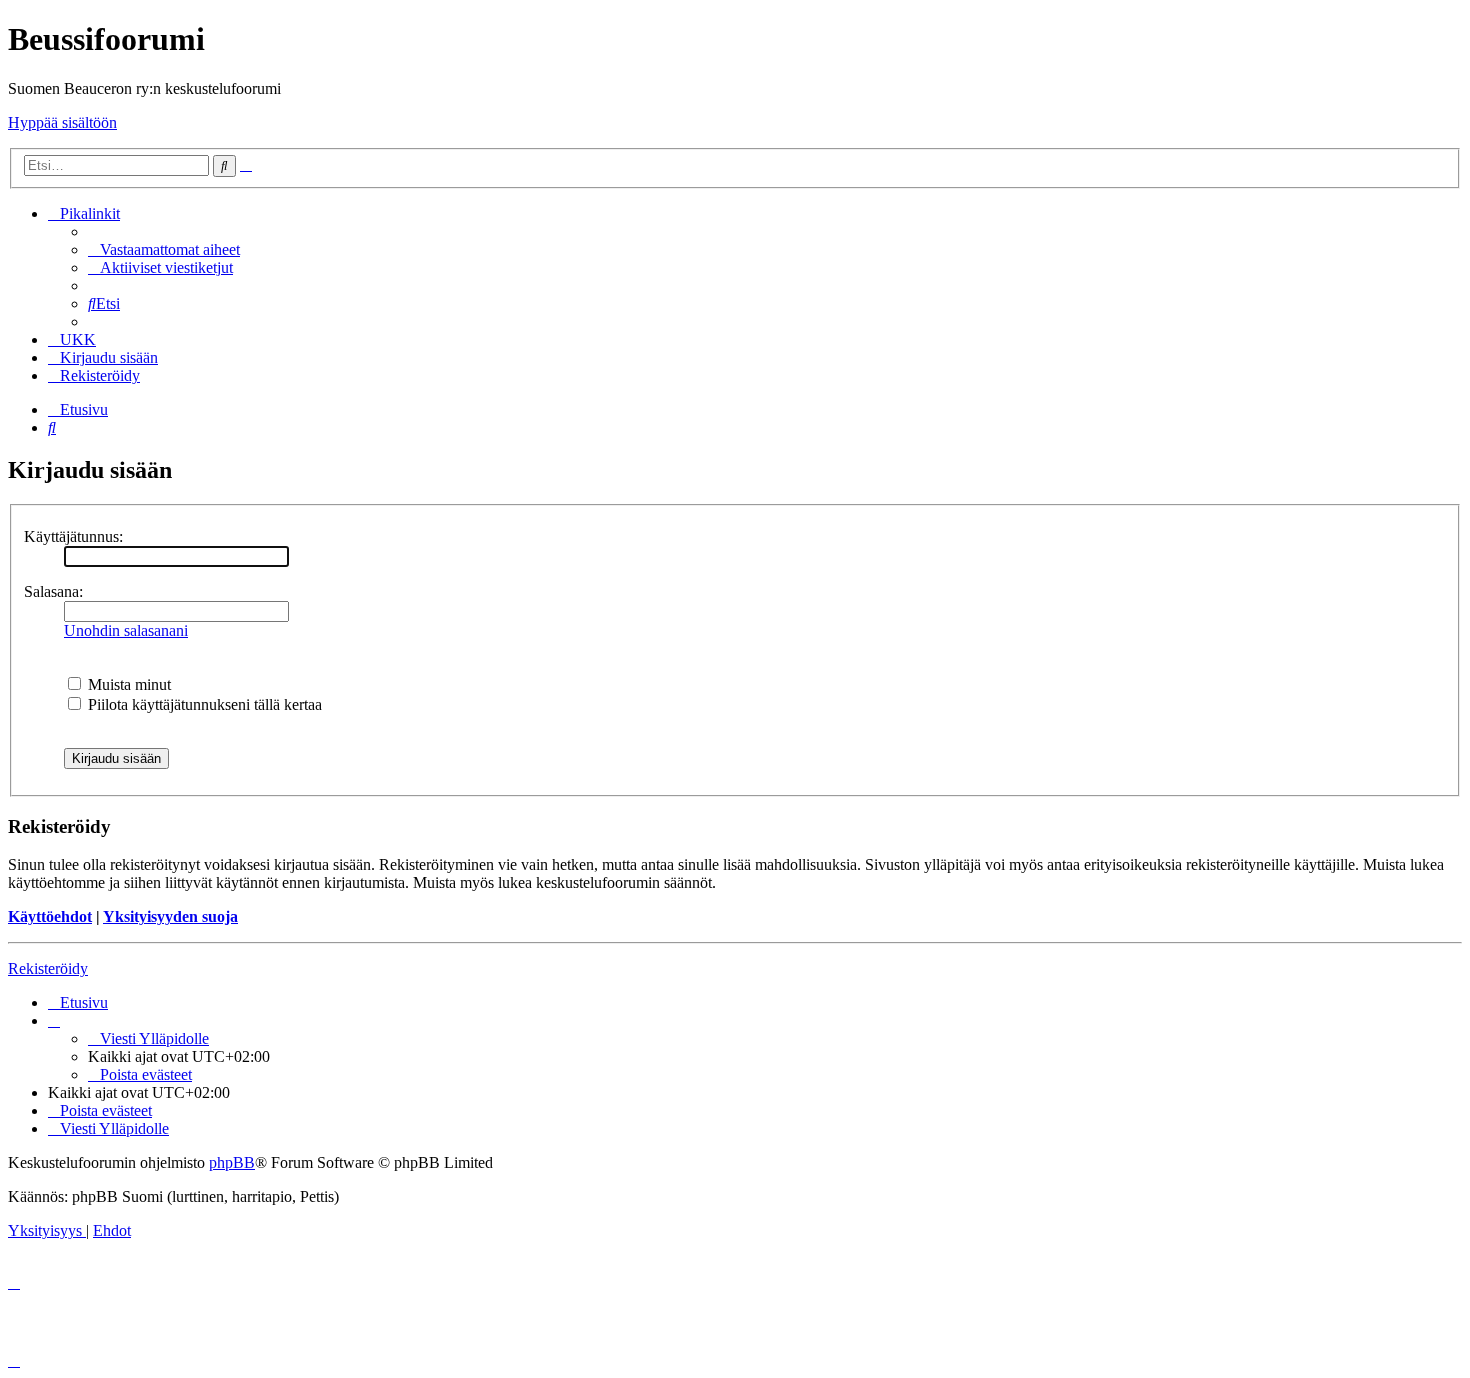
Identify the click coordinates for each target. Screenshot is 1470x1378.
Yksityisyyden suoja (170, 916)
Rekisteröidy (48, 968)
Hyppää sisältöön (62, 122)
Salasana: (53, 591)
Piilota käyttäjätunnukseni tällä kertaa (203, 704)
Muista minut (127, 684)
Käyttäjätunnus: (73, 536)
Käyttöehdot (50, 916)
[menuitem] (164, 249)
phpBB (232, 1162)
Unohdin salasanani (126, 630)
